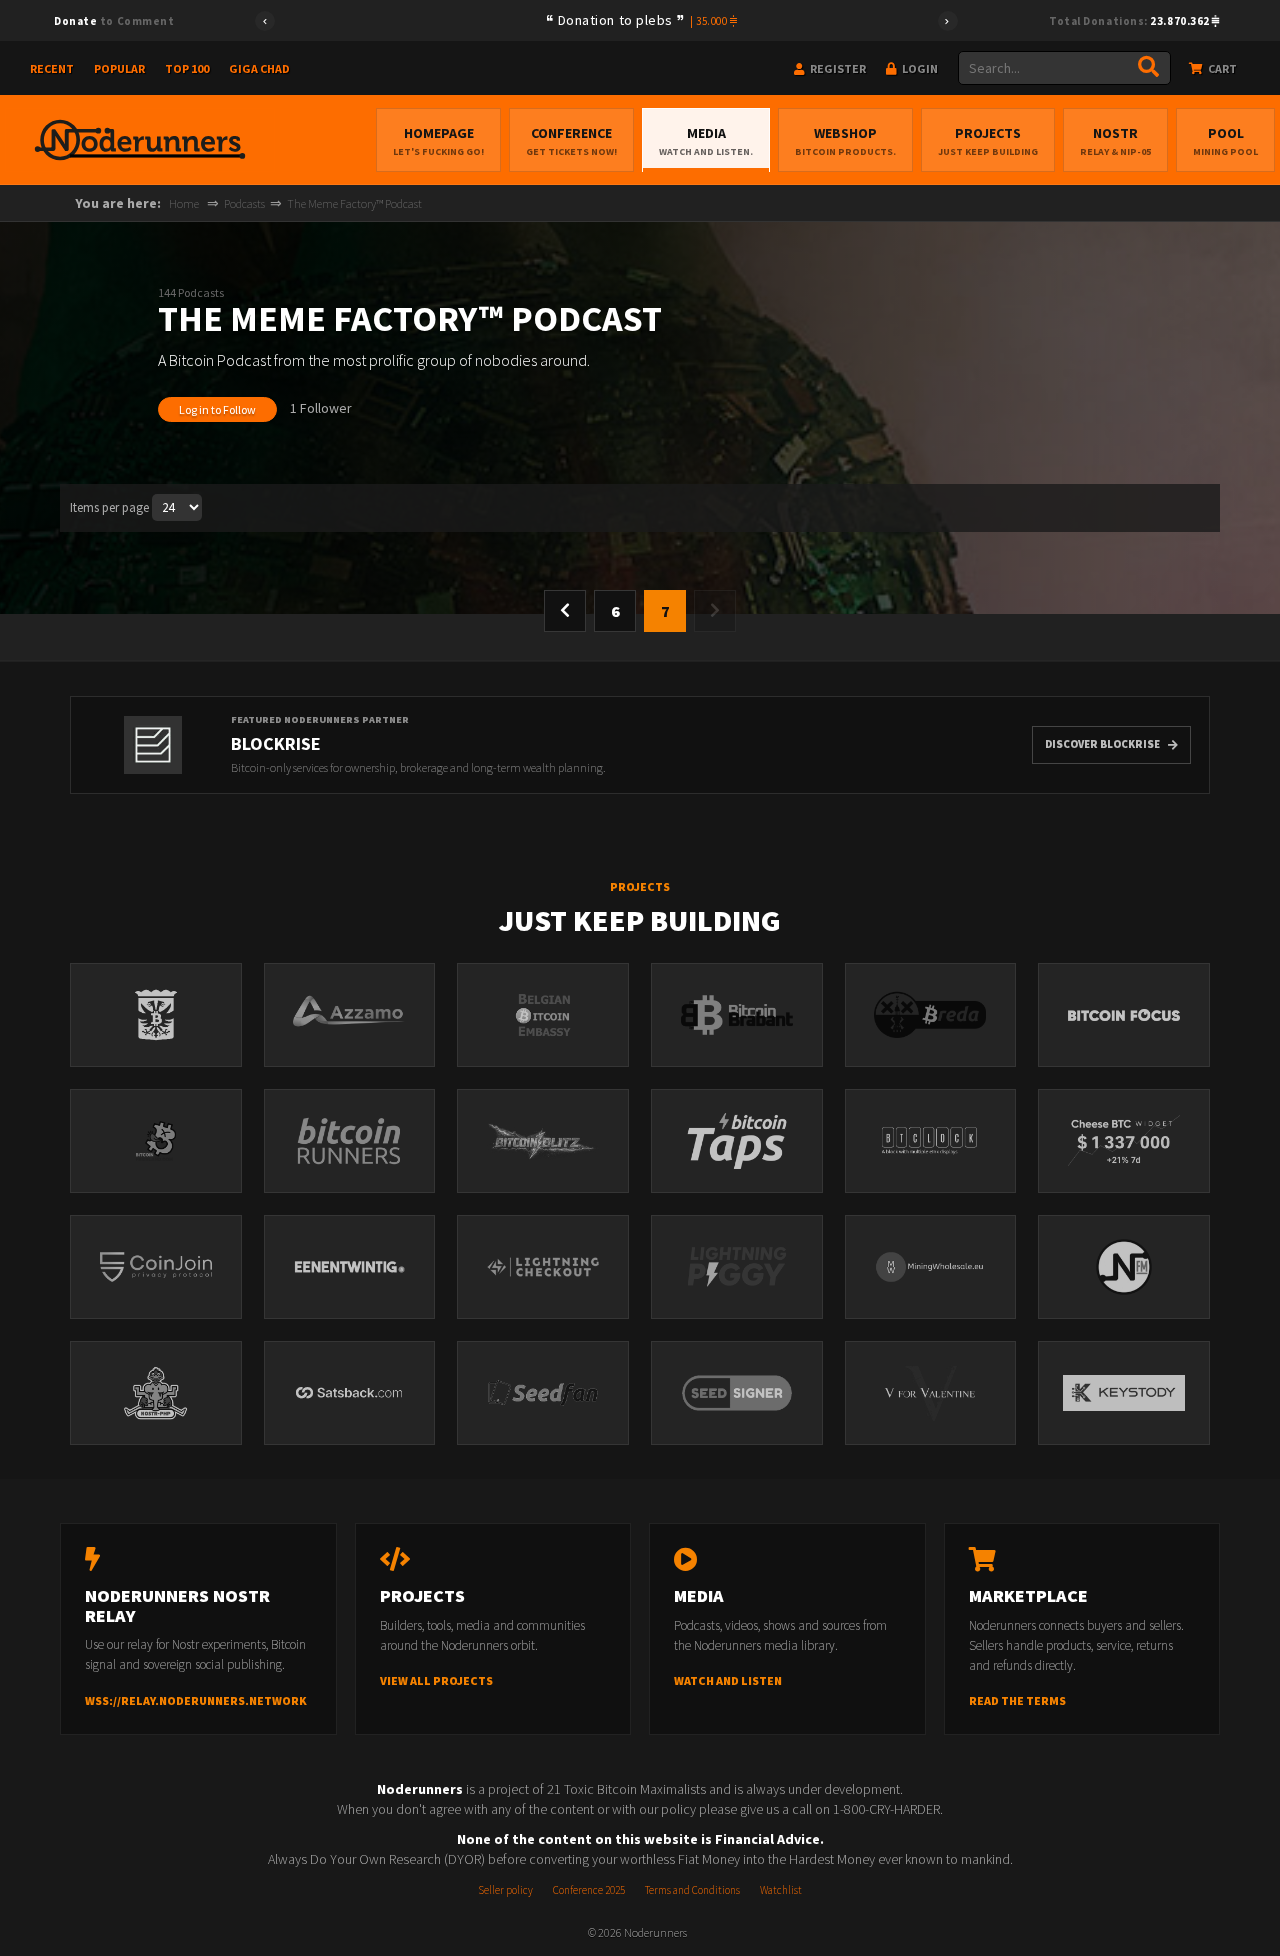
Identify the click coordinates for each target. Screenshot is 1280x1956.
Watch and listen (728, 1680)
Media (706, 141)
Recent (52, 68)
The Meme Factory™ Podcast (354, 203)
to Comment (114, 21)
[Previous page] (565, 611)
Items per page (109, 507)
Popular (119, 68)
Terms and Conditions (692, 1890)
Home (184, 203)
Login (919, 68)
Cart (1221, 68)
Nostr (1115, 141)
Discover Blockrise (1102, 744)
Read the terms (1017, 1700)
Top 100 (187, 68)
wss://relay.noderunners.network (196, 1700)
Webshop (845, 141)
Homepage (438, 141)
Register (837, 68)
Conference (571, 141)
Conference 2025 (589, 1890)
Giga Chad (259, 68)
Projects (988, 141)
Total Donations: (1130, 21)
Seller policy (505, 1890)
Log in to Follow (217, 409)
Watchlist (781, 1890)
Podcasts (244, 203)
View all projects (436, 1680)
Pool (1225, 141)
